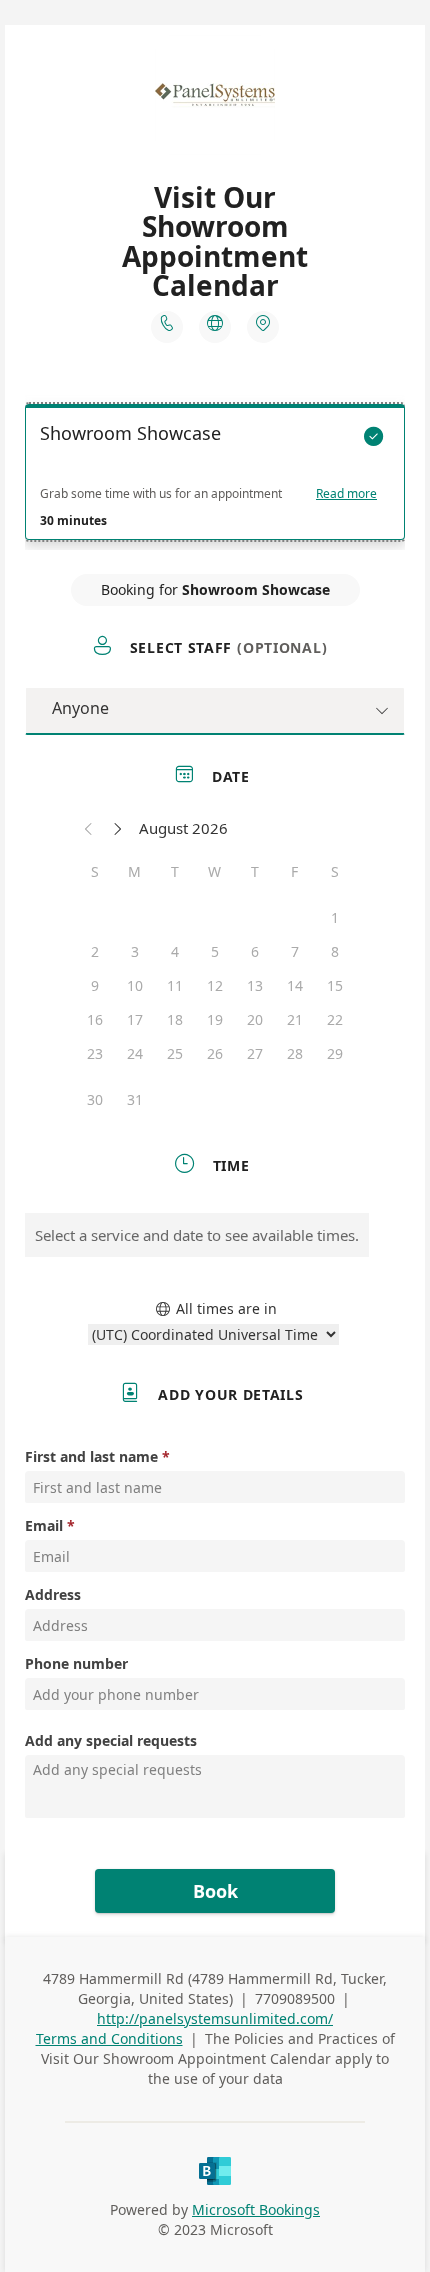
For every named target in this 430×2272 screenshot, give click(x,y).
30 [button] (95, 1099)
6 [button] (255, 951)
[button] (89, 828)
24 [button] (135, 1053)
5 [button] (215, 951)
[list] (215, 477)
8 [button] (335, 951)
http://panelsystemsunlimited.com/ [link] (215, 2018)
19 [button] (215, 1019)
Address (53, 1594)
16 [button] (95, 1019)
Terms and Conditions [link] (109, 2038)
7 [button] (295, 951)
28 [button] (295, 1053)
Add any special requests (111, 1740)
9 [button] (95, 985)
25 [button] (175, 1053)
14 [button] (295, 985)
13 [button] (255, 985)
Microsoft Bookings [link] (256, 2209)
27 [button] (255, 1053)
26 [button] (215, 1053)
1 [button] (335, 917)
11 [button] (175, 985)
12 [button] (215, 985)
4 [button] (175, 951)
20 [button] (255, 1019)
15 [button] (335, 985)
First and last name (91, 1456)
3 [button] (135, 951)
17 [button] (135, 1019)
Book (215, 1891)
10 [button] (135, 985)
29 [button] (335, 1053)
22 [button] (335, 1019)
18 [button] (175, 1019)
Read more (346, 494)
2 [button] (95, 951)
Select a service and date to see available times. (197, 1235)
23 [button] (95, 1053)
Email (44, 1525)
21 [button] (295, 1019)
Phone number (76, 1663)
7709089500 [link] (295, 1998)
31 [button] (135, 1099)
